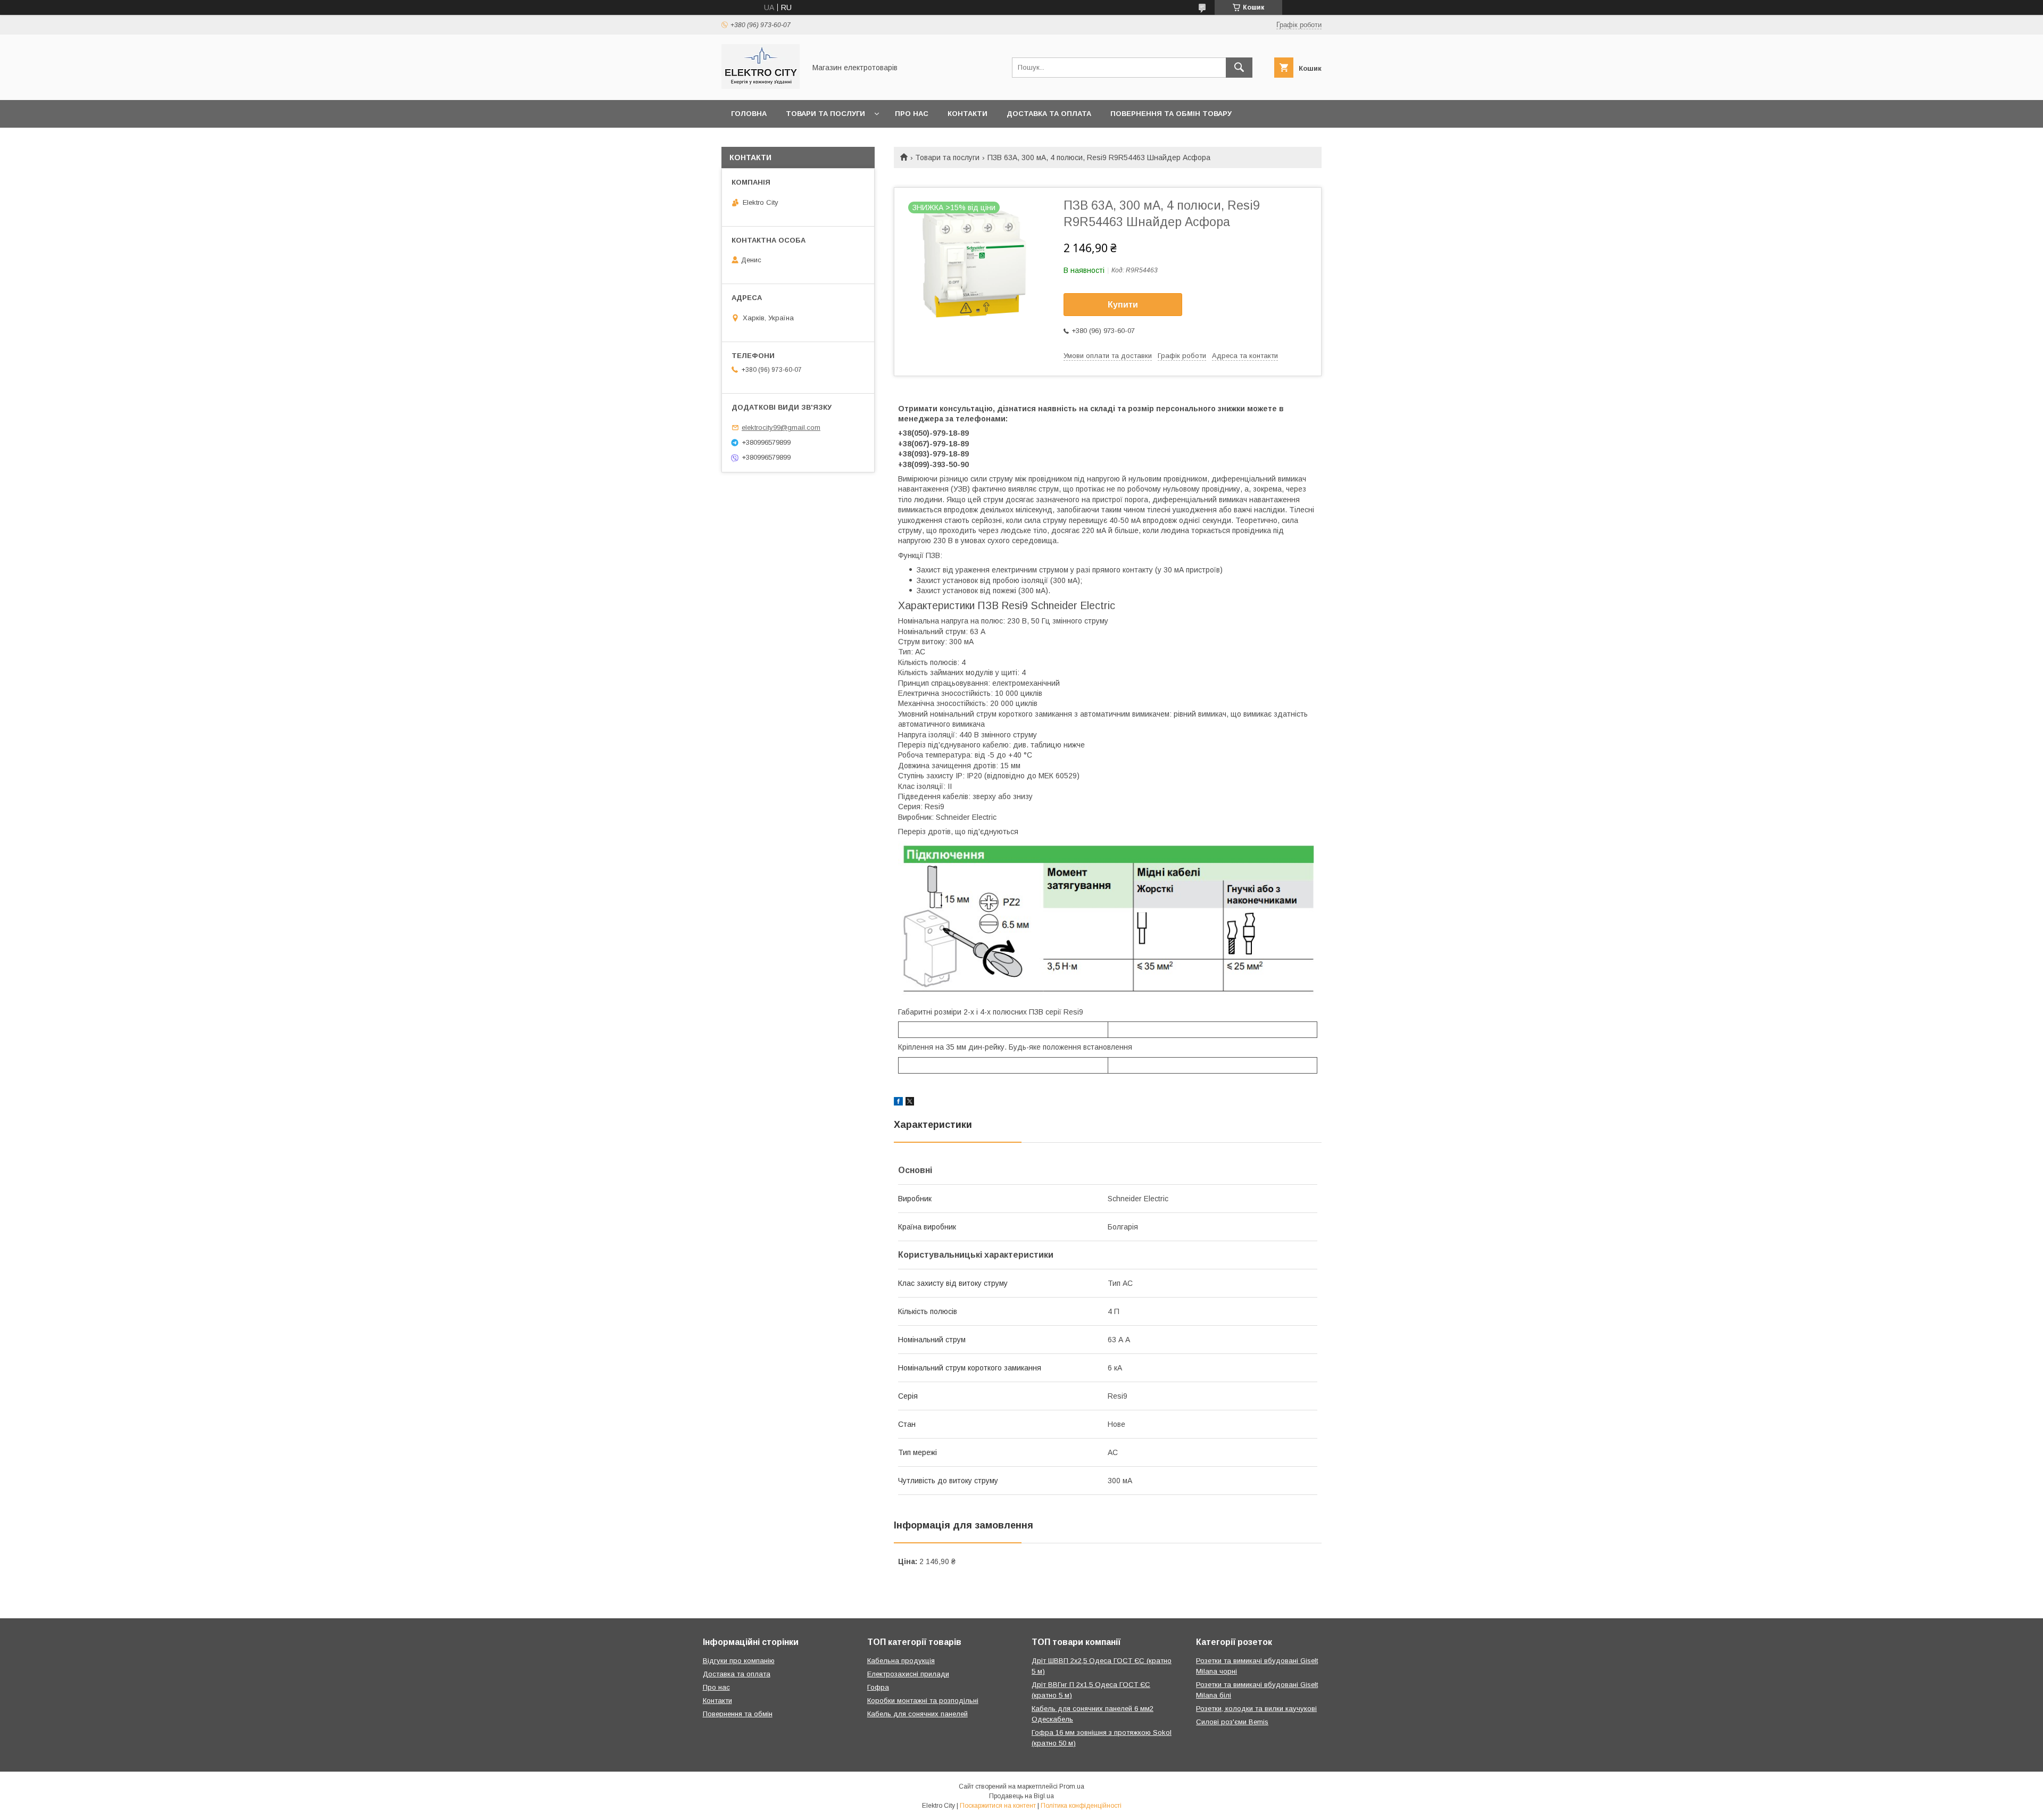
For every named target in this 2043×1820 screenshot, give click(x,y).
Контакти (967, 114)
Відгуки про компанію (739, 1661)
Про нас (912, 114)
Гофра (878, 1687)
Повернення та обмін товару (1171, 114)
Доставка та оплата (1049, 114)
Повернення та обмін (738, 1714)
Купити (1123, 305)
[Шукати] (1239, 68)
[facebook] (898, 1103)
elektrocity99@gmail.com (781, 427)
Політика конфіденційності (1081, 1806)
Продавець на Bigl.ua (1021, 1796)
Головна (749, 114)
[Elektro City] (761, 86)
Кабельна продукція (901, 1661)
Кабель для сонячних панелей (917, 1714)
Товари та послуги (825, 114)
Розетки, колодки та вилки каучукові (1256, 1709)
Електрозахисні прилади (908, 1674)
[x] (910, 1103)
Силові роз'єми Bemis (1232, 1722)
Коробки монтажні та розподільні (923, 1701)
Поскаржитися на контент (998, 1806)
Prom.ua (1072, 1786)
